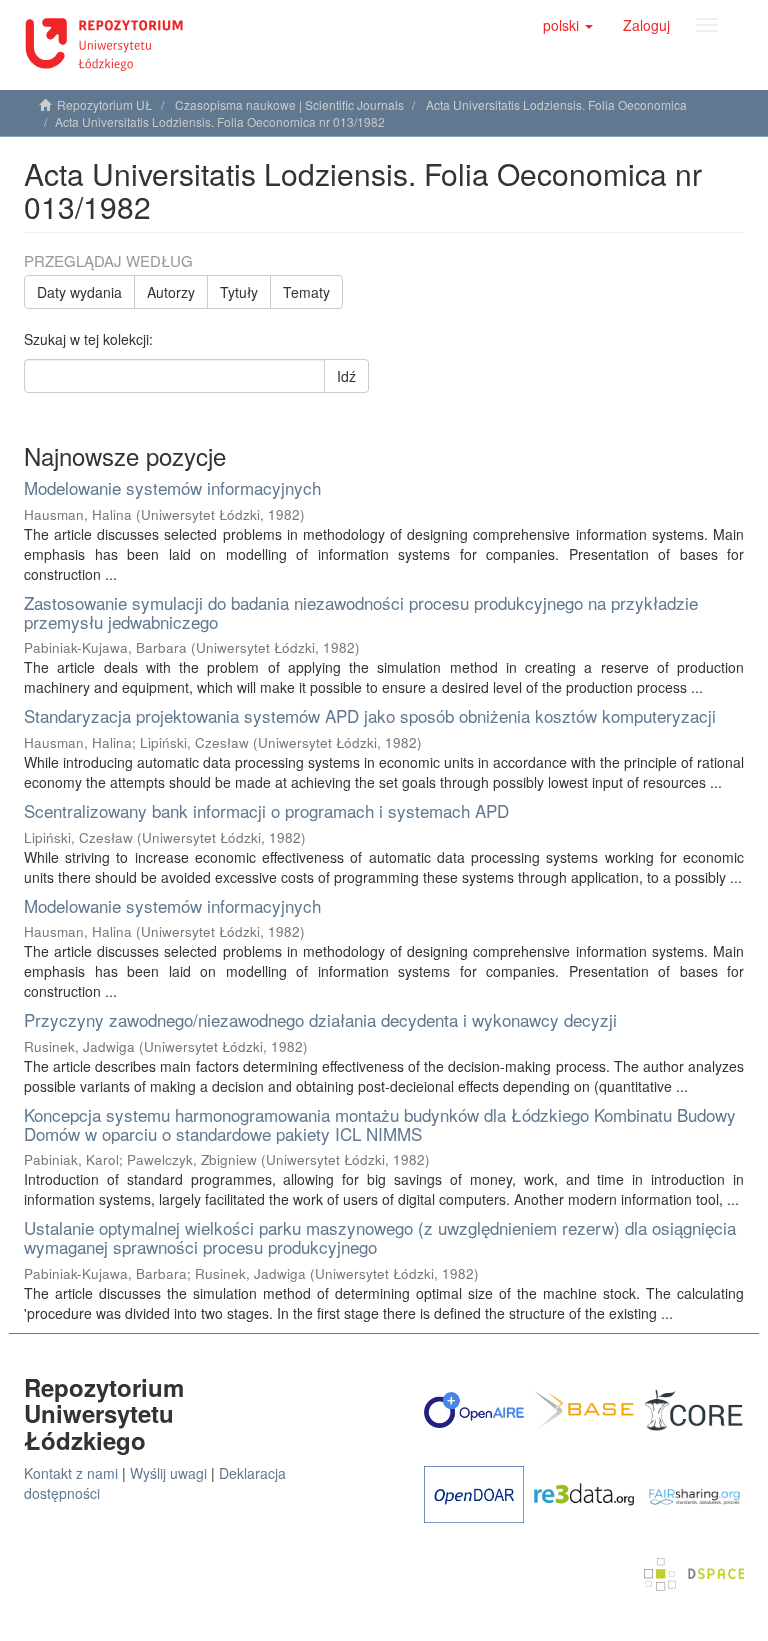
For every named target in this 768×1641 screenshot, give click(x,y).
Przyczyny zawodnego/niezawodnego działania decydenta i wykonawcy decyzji (320, 1019)
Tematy (306, 292)
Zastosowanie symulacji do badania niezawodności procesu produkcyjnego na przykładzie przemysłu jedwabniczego (361, 612)
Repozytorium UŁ (105, 104)
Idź (346, 376)
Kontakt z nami (71, 1473)
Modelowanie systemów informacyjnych (172, 487)
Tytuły (239, 292)
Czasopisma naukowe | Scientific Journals (289, 104)
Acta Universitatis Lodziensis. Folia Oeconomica (556, 104)
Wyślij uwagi (168, 1473)
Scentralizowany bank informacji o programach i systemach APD (266, 810)
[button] (568, 25)
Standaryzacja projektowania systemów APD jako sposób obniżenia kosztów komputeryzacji (370, 715)
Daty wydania (79, 292)
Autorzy (171, 292)
